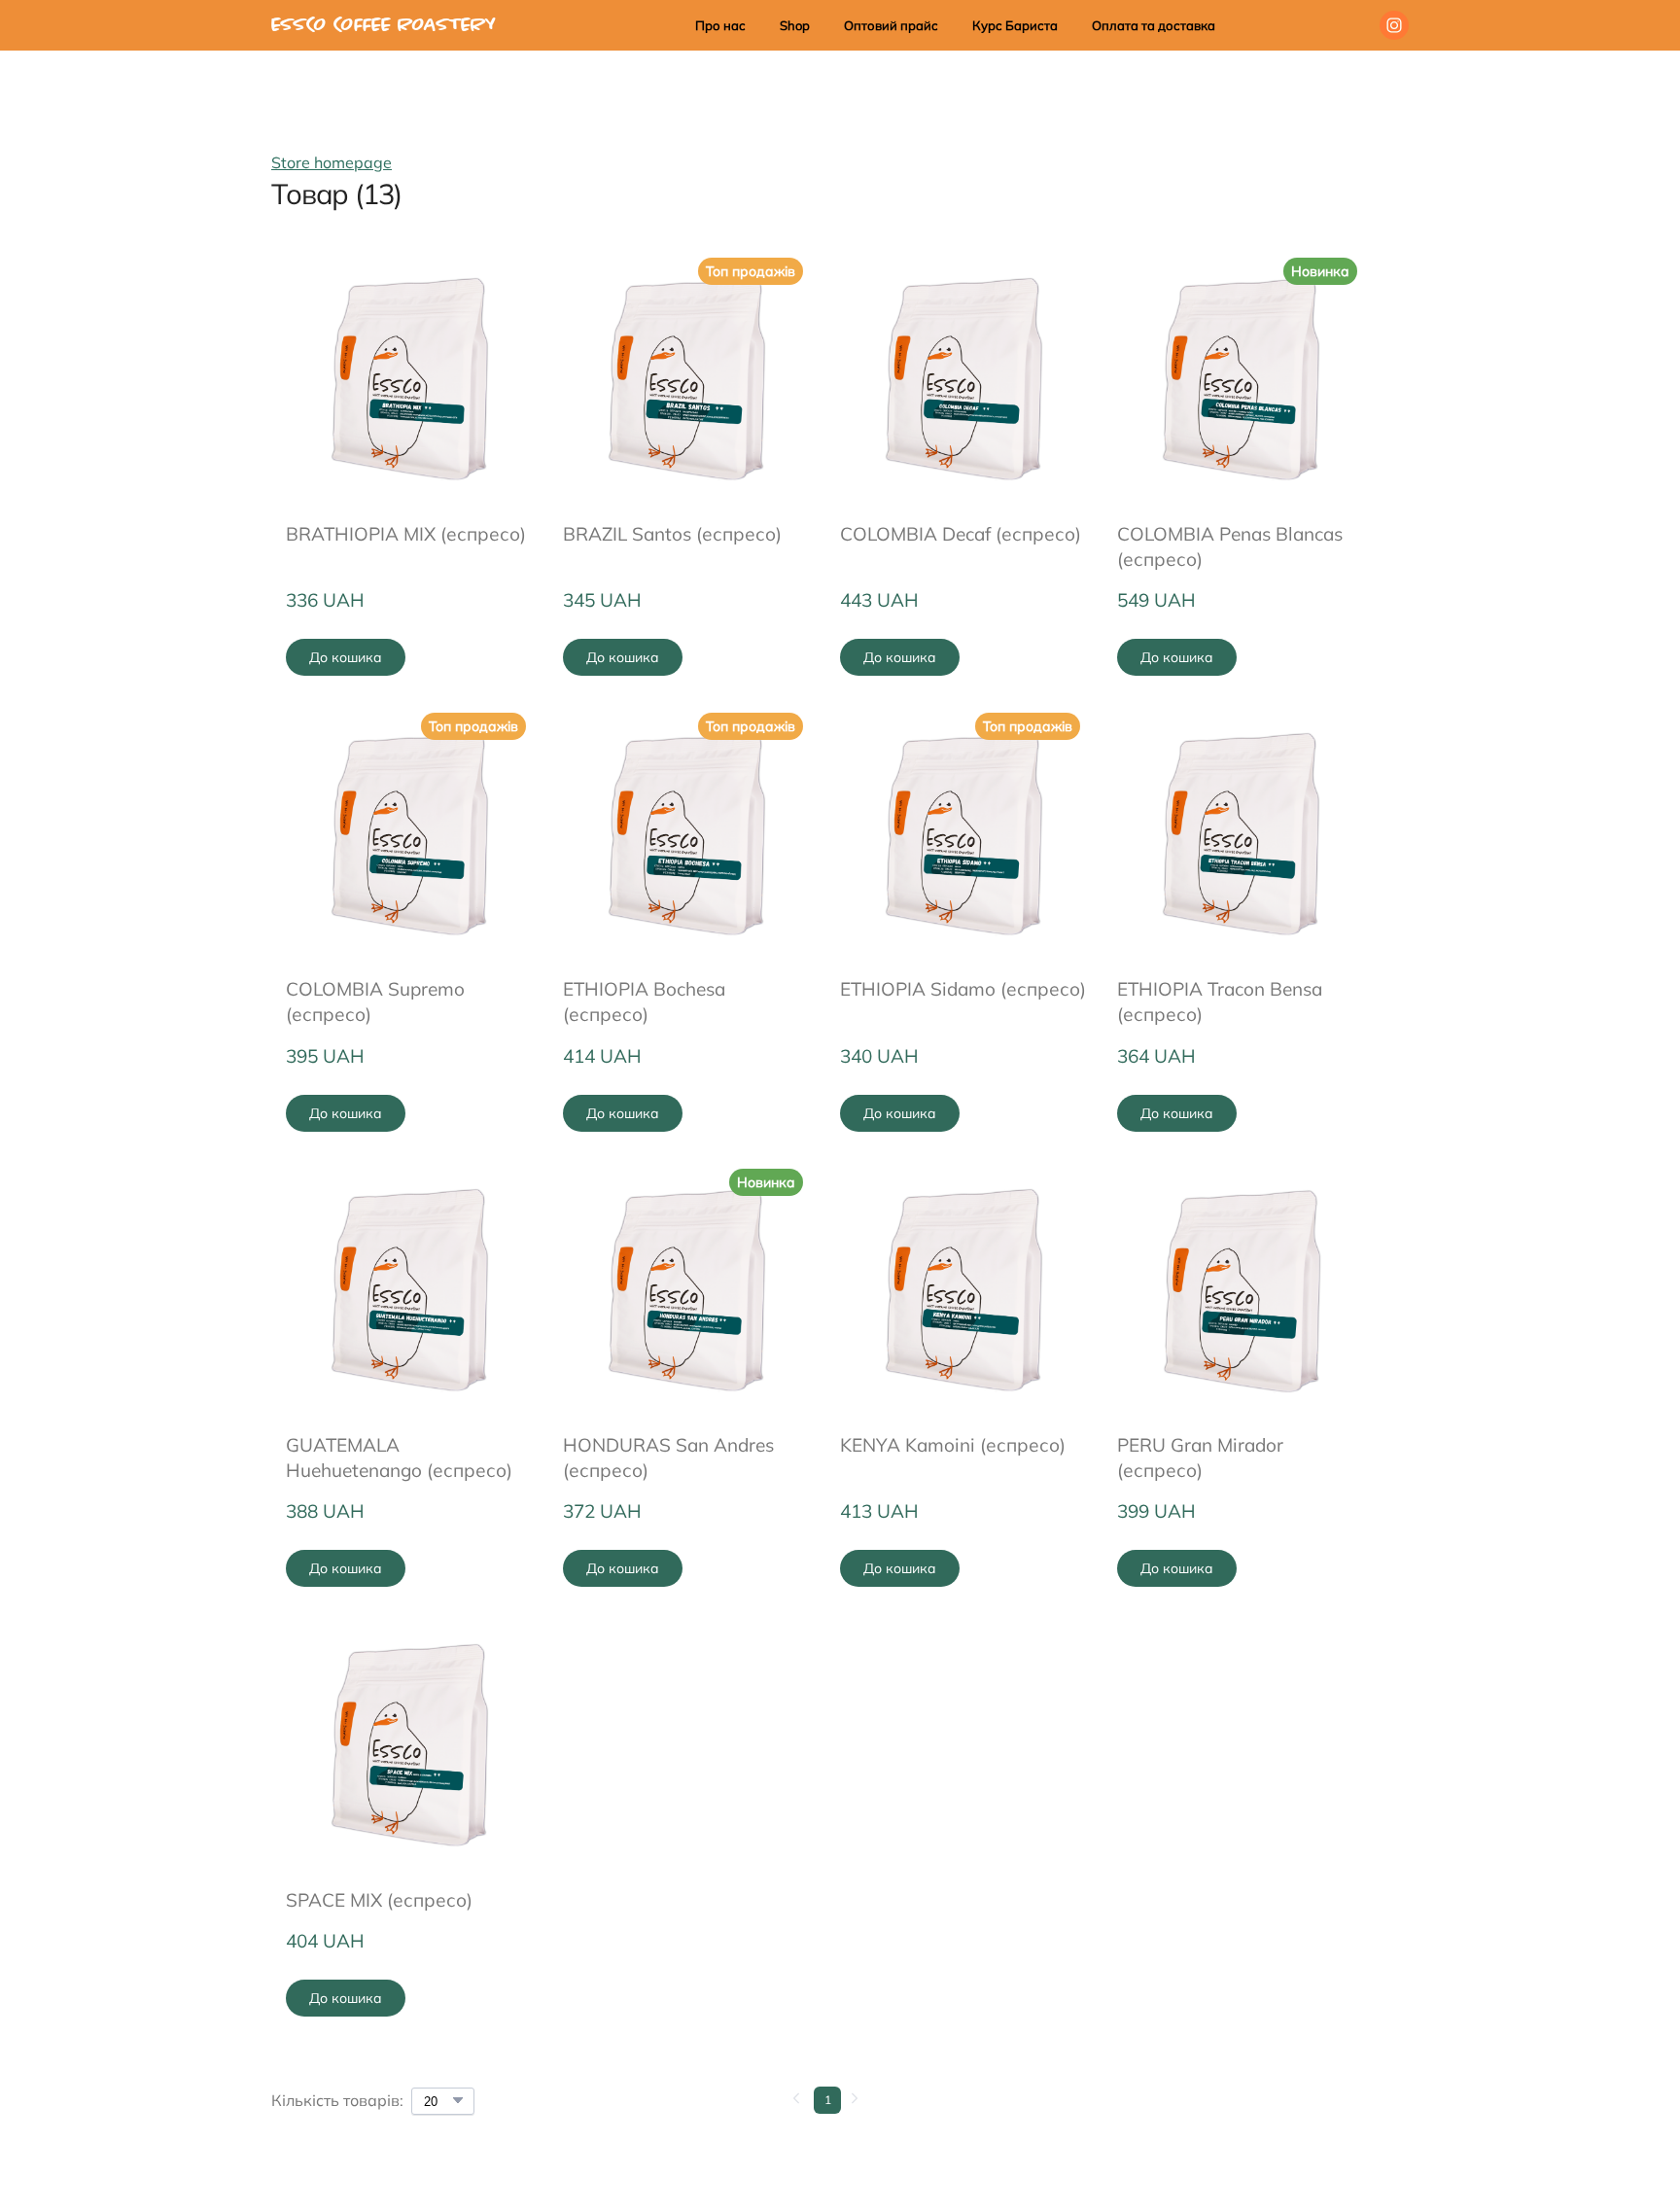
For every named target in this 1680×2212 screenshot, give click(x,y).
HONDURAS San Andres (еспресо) (668, 1457)
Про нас (720, 25)
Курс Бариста (1015, 25)
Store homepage (332, 162)
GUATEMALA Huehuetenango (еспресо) (399, 1457)
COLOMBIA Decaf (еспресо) (961, 534)
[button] (1394, 25)
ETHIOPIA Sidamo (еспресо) (963, 989)
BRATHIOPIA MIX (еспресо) (406, 534)
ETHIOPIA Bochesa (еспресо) (644, 1001)
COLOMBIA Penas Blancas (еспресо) (1230, 546)
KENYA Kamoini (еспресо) (953, 1445)
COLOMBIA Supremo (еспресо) (375, 1001)
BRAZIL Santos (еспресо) (672, 534)
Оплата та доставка (1154, 25)
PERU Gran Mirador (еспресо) (1200, 1457)
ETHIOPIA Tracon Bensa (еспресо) (1220, 1001)
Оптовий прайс (891, 25)
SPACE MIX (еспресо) (379, 1900)
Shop (795, 25)
